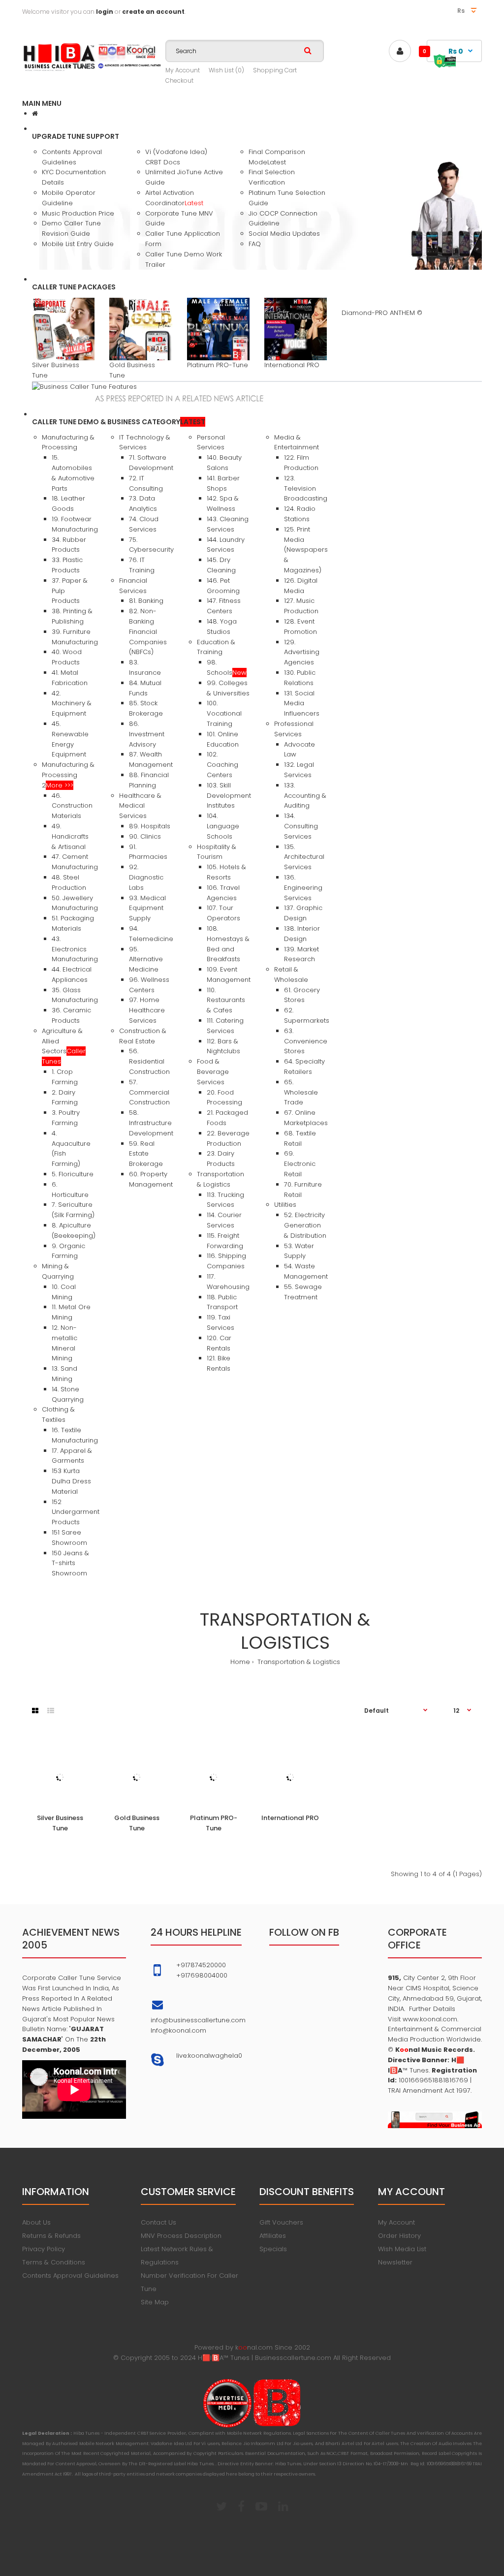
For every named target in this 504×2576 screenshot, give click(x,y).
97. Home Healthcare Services (147, 1010)
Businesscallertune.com (293, 2358)
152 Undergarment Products (76, 1512)
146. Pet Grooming (223, 586)
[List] (51, 1711)
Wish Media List (402, 2249)
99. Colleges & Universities (228, 688)
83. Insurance (145, 667)
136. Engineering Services (303, 888)
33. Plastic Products (67, 565)
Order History (399, 2236)
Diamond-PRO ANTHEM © (382, 313)
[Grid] (35, 1711)
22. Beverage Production (228, 1138)
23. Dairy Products (221, 1159)
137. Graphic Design (303, 913)
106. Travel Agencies (223, 893)
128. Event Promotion (300, 627)
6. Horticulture (70, 1190)
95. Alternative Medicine (146, 959)
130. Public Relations (300, 678)
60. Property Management (151, 1179)
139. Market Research (301, 954)
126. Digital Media (301, 586)
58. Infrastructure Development (151, 1123)
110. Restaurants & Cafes (226, 1000)
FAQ (255, 244)
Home (240, 1662)
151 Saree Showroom (69, 1538)
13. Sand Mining (64, 1374)
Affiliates (273, 2236)
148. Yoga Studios (222, 627)
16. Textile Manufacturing (75, 1435)
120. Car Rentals (219, 1343)
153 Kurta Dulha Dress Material (71, 1481)
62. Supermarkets (307, 1015)
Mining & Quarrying (58, 1271)
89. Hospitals (150, 826)
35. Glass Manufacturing (75, 995)
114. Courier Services (224, 1220)
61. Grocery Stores (302, 995)
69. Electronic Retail (300, 1164)
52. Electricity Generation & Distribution (305, 1225)
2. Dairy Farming (65, 1098)
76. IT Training (142, 565)
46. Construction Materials (72, 806)
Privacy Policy (44, 2249)
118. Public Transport (222, 1302)
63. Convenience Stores (306, 1041)
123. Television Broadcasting (306, 488)
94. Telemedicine (151, 934)
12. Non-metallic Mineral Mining (64, 1343)
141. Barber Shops (223, 483)
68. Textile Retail (300, 1138)
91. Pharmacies (148, 852)
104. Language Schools (223, 826)
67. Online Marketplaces (306, 1118)
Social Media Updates (284, 234)
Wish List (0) (226, 70)
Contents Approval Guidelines (72, 157)
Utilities (285, 1205)
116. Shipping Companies (226, 1261)
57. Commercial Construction (149, 1092)
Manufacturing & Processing (68, 442)
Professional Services (294, 729)
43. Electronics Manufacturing (75, 949)
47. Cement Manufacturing (75, 862)
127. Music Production (301, 606)
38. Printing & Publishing (72, 616)
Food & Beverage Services (213, 1072)
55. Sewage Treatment (303, 1292)
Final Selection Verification (272, 177)
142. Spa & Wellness (223, 503)
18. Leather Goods (68, 503)
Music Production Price (78, 213)
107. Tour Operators (223, 913)
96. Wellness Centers (149, 985)
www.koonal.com (429, 2019)
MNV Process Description (181, 2236)
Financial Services (133, 586)
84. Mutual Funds (145, 688)
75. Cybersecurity (151, 545)
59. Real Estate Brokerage (146, 1154)
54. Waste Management (306, 1271)
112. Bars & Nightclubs (223, 1046)
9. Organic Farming (68, 1251)
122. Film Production (301, 463)
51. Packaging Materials (73, 923)
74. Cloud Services (144, 524)
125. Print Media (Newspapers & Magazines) (306, 550)
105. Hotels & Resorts (226, 872)
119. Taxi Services (220, 1322)
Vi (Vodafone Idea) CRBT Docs (176, 157)
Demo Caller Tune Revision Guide (71, 228)
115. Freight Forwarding (225, 1241)
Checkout (179, 80)
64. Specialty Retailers (304, 1067)
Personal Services (211, 442)
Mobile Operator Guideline (69, 198)
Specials (273, 2249)
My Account (183, 70)
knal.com (254, 2347)
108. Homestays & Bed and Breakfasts (228, 944)
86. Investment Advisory (147, 734)
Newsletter (395, 2262)
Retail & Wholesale (291, 974)
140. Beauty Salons (224, 463)
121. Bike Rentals (219, 1363)
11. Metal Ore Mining (71, 1312)
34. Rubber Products (69, 545)
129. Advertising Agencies (302, 652)
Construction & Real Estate (143, 1036)
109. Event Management (229, 974)
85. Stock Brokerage (146, 708)
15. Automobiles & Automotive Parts (73, 473)
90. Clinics (145, 836)
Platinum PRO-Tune (218, 365)
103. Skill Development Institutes (229, 796)
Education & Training (216, 647)
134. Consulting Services (301, 826)
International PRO (292, 365)
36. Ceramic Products (71, 1015)
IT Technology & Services (145, 442)
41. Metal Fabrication (70, 678)
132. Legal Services (299, 770)
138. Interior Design (302, 934)
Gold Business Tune (137, 1823)
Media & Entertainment (297, 442)
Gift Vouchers (281, 2222)
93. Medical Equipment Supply (147, 908)
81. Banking (146, 601)
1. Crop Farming (65, 1077)
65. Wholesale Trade (301, 1092)
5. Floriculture (73, 1174)
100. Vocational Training (224, 713)
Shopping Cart (275, 70)
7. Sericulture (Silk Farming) (73, 1210)
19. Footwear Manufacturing (75, 524)
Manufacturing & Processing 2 (68, 775)
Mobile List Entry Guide (78, 244)
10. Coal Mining (64, 1292)
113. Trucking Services (225, 1200)
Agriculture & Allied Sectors (64, 1046)
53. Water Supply (299, 1251)
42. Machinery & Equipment (72, 704)
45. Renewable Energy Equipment (70, 739)
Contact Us (158, 2222)
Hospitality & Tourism (217, 852)
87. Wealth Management (151, 759)
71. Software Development (151, 463)
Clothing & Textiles (58, 1414)
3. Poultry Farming (66, 1118)
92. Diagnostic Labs (146, 877)
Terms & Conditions (54, 2262)
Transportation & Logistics (220, 1179)
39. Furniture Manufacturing (75, 637)
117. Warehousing (228, 1282)
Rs (462, 11)
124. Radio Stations (300, 514)
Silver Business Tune (60, 1823)
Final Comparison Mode (277, 157)
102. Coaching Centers (222, 765)
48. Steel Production (69, 882)
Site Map (155, 2302)
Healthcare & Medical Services (140, 806)
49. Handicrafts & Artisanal (70, 836)
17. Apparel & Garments (72, 1456)
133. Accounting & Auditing (305, 796)
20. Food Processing (224, 1098)
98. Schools (227, 667)
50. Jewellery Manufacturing (75, 903)
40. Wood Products (67, 657)
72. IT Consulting (146, 483)
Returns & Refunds (51, 2236)
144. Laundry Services (226, 545)
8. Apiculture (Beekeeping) (74, 1230)
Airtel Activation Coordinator (174, 198)
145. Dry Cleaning (221, 565)
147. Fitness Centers (224, 606)
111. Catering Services (225, 1026)
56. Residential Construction (149, 1061)
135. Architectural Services (304, 857)
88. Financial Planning (149, 780)
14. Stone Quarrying (68, 1394)
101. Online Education (223, 739)
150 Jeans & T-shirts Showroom (70, 1563)
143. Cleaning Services (228, 524)
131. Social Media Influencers (302, 704)
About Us (36, 2222)
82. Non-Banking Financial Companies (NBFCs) (148, 631)
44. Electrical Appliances (72, 974)
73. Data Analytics (143, 503)
